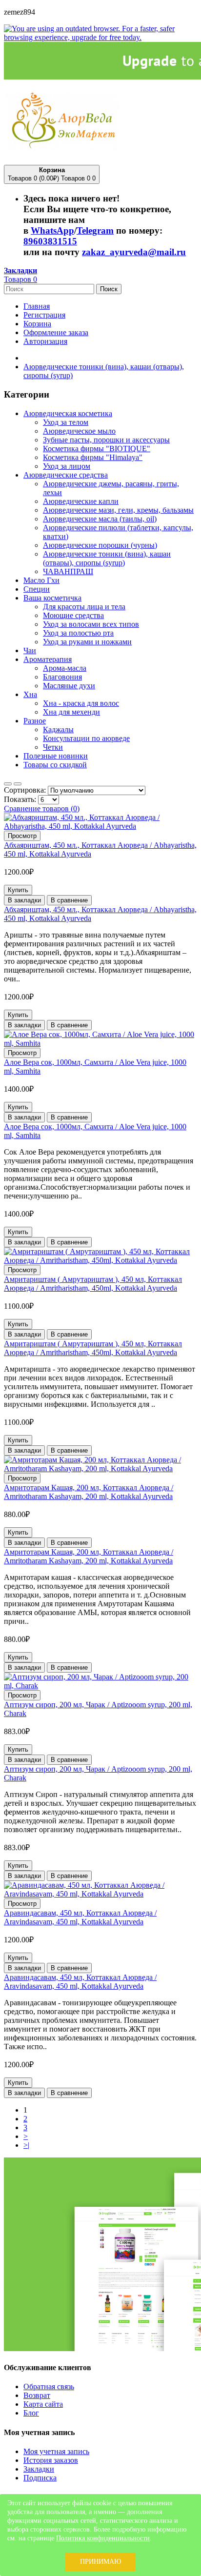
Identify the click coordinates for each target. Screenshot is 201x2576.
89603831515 (50, 241)
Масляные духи (69, 686)
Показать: (21, 799)
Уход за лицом (67, 466)
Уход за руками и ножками (87, 642)
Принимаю (100, 2562)
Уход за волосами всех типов (91, 624)
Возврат (37, 2395)
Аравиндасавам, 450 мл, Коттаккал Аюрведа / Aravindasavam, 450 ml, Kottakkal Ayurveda (80, 1917)
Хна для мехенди (71, 712)
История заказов (51, 2460)
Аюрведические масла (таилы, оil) (100, 519)
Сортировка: (26, 790)
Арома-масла (65, 668)
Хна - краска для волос (81, 703)
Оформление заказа (56, 332)
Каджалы (58, 729)
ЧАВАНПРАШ (68, 571)
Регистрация (44, 315)
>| (26, 2145)
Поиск (109, 289)
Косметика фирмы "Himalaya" (93, 457)
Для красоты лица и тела (84, 607)
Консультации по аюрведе (86, 738)
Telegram (95, 230)
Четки (53, 747)
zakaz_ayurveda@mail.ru (134, 252)
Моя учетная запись (56, 2451)
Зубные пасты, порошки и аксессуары (106, 440)
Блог (31, 2413)
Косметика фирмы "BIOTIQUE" (97, 449)
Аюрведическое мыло (79, 431)
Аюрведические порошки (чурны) (100, 545)
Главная (37, 306)
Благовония (62, 677)
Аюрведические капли (81, 501)
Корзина (37, 324)
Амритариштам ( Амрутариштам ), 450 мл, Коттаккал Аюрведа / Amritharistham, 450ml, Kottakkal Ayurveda (93, 1284)
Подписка (40, 2478)
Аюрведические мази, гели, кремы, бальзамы (118, 510)
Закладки (39, 2469)
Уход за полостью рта (78, 633)
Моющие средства (73, 615)
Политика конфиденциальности (103, 2538)
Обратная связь (49, 2386)
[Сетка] (8, 784)
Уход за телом (66, 422)
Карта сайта (43, 2404)
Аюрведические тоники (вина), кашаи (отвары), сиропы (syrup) (107, 558)
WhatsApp (52, 230)
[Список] (18, 784)
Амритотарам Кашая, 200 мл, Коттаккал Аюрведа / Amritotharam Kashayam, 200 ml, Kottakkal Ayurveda (89, 1492)
